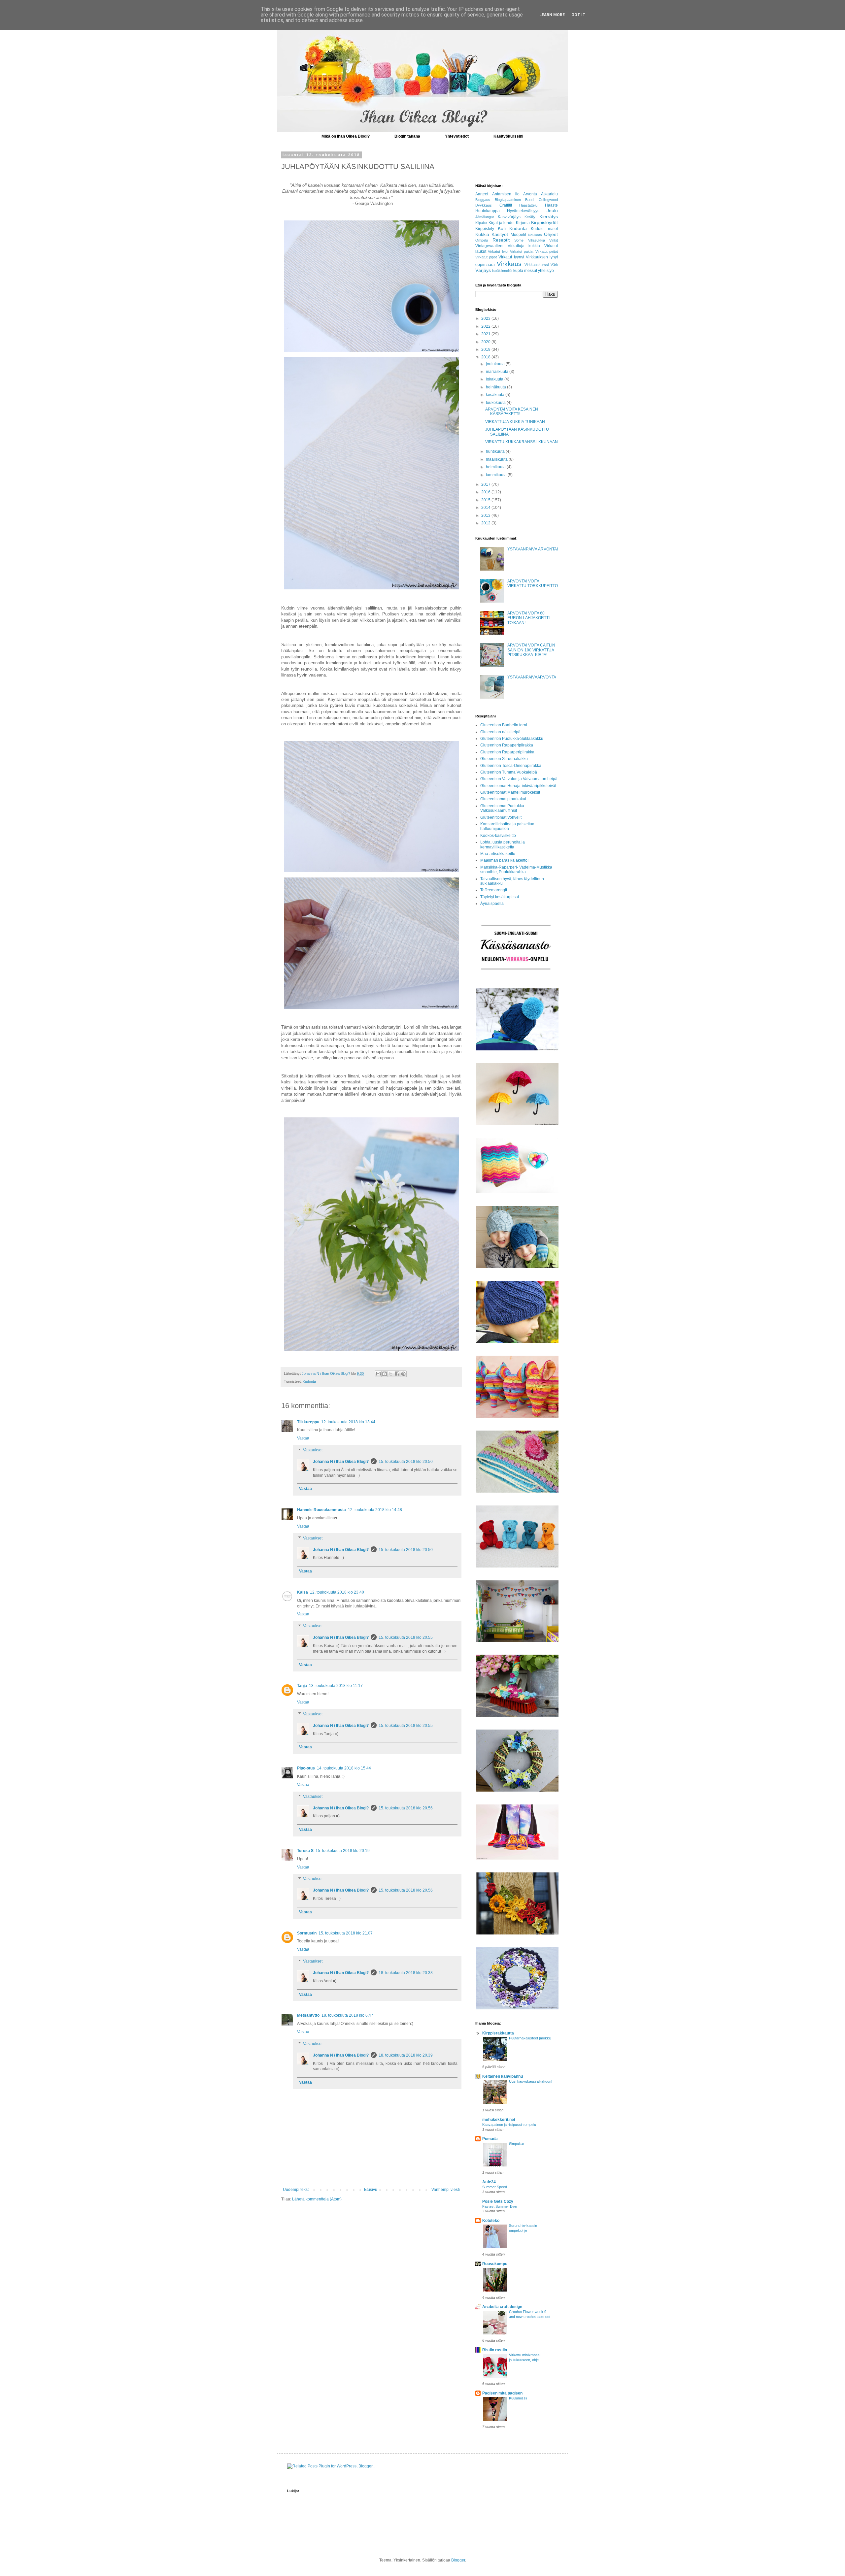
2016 (486, 492)
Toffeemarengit (494, 890)
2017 (486, 484)
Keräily (530, 217)
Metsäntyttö (308, 2015)
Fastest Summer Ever (500, 2206)
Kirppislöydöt (544, 222)
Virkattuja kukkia (524, 246)
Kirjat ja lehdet (502, 223)
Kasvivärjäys (509, 217)
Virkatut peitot (547, 251)
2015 (486, 500)
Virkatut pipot (486, 257)
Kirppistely (485, 229)
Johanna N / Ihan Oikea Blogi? (341, 1462)
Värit (554, 265)
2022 (486, 326)
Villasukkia (537, 240)
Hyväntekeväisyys (523, 211)
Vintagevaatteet (489, 246)
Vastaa (303, 1438)
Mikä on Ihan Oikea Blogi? (346, 136)
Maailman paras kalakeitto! (504, 860)
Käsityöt (500, 234)
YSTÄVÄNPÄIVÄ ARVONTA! (533, 549)
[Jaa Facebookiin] (397, 1374)
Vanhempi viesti (446, 2190)
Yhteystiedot (457, 136)
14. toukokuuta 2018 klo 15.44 (344, 1768)
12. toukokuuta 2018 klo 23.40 (337, 1592)
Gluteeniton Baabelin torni (504, 725)
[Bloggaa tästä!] (385, 1374)
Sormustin (307, 1933)
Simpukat (516, 2144)
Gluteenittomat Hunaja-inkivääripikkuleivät (518, 786)
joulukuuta (496, 364)
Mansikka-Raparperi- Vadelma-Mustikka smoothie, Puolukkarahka (516, 870)
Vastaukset (313, 1450)
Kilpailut (481, 223)
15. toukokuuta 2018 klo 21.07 (346, 1933)
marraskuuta (498, 372)
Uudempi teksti (296, 2190)
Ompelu (482, 240)
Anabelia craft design (502, 2307)
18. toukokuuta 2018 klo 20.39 (406, 2055)
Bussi (530, 200)
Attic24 (489, 2182)
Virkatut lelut (498, 251)
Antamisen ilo (506, 194)
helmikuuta (496, 467)
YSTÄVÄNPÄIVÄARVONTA (532, 677)
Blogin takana (407, 136)
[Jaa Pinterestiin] (403, 1374)
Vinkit (554, 240)
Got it (578, 15)
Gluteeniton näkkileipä (500, 732)
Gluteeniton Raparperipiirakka (507, 752)
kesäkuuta (496, 395)
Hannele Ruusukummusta (321, 1510)
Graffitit (506, 205)
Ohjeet (551, 234)
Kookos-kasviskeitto (498, 836)
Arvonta (530, 194)
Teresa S (305, 1851)
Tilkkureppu (308, 1422)
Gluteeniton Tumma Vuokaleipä (509, 772)
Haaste (551, 205)
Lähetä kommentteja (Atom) (317, 2199)
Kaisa (303, 1592)
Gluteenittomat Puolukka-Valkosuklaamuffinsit (503, 808)
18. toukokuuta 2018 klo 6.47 (347, 2015)
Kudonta (309, 1381)
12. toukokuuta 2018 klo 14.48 (375, 1510)
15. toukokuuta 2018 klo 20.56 (406, 1808)
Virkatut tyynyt (511, 257)
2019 (486, 349)
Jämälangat (485, 217)
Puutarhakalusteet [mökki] (530, 2038)
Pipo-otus (306, 1768)
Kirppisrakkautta (498, 2033)
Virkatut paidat (522, 251)
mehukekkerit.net (499, 2120)
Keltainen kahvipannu (503, 2076)
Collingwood (548, 200)
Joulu (552, 211)
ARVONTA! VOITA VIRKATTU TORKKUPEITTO (533, 583)
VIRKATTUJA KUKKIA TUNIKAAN (515, 422)
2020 (486, 342)
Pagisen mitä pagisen (502, 2393)
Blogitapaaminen (508, 200)
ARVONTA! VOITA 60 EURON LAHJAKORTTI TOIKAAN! (528, 618)
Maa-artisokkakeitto (498, 854)
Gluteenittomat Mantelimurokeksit (510, 792)
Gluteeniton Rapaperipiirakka (507, 745)
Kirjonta (523, 223)
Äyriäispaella (492, 904)
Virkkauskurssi (537, 265)
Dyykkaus (484, 205)
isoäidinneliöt (502, 271)
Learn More (552, 15)
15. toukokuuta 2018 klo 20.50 (406, 1462)
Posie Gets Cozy (498, 2201)
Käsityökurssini (508, 136)
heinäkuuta (496, 387)
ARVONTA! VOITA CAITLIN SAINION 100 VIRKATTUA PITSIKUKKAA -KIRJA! (531, 650)
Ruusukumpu (495, 2264)
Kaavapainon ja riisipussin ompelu (509, 2125)
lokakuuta (495, 379)
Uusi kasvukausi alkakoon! (531, 2081)
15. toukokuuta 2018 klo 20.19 (343, 1851)
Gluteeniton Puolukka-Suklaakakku (512, 739)
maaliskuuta (497, 459)
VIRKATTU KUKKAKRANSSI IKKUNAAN (522, 442)
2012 (486, 523)
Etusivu (371, 2190)
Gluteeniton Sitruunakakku (504, 759)
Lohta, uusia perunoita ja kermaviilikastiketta (503, 844)
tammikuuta (497, 475)
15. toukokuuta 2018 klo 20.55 (406, 1637)
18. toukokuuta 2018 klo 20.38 (406, 1973)
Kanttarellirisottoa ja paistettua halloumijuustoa (507, 826)
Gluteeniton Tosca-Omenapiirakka (511, 766)
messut (531, 271)
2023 (486, 318)
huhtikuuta (496, 451)
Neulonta (535, 235)
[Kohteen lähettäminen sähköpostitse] (378, 1374)
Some (519, 240)
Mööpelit (518, 235)
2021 (486, 334)
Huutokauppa (488, 211)
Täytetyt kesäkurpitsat (500, 897)
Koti (502, 228)
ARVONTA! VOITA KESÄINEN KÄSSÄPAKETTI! (512, 412)
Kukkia (482, 234)
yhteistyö (546, 271)
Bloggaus (483, 200)
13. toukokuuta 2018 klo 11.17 (336, 1686)
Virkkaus (509, 264)
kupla (518, 271)
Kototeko (491, 2221)
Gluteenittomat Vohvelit (501, 817)
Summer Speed (495, 2187)
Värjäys (483, 270)
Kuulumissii (518, 2398)
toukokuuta (496, 403)
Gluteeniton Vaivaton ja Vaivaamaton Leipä (519, 779)
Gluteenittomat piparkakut (503, 799)
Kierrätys (549, 216)
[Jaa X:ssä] (391, 1374)
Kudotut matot (544, 229)
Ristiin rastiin (495, 2350)
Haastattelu (528, 205)
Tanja (302, 1686)
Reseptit (501, 240)
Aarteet (482, 194)
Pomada (490, 2139)
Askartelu (549, 194)
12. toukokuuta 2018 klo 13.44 (348, 1422)
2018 (486, 357)
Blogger (458, 2560)
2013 (486, 515)
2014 (486, 508)
